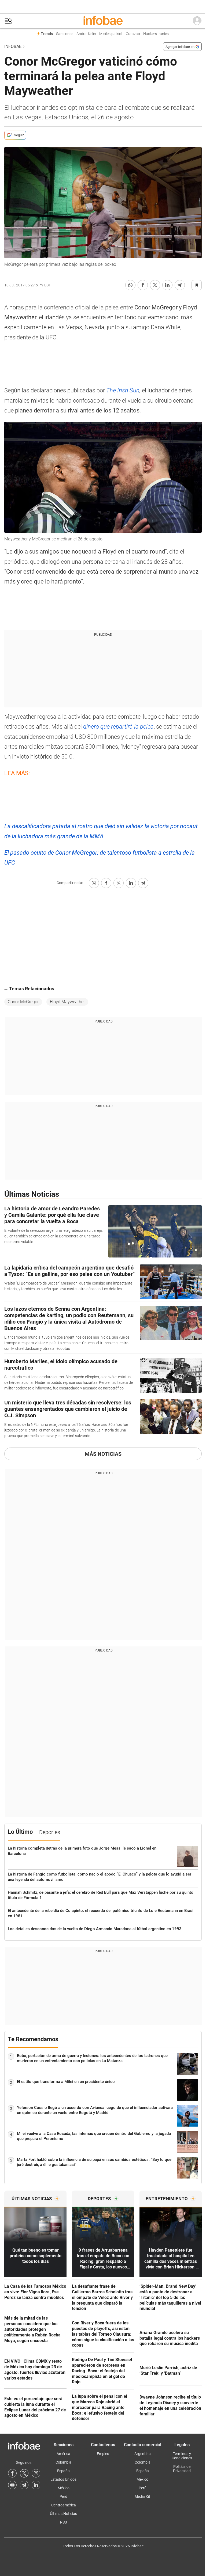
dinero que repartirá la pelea (118, 727)
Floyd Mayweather (67, 1002)
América (63, 2454)
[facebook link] (12, 2473)
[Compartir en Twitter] (155, 285)
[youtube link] (12, 2485)
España (63, 2471)
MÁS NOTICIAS (103, 1454)
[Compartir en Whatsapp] (130, 285)
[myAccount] (197, 21)
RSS (63, 2522)
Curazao (133, 34)
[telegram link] (24, 2485)
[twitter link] (24, 2473)
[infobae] (103, 21)
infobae (13, 46)
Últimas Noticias (63, 2514)
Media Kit (142, 2497)
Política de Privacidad (182, 2469)
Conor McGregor (23, 1002)
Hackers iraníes (156, 34)
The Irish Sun (122, 390)
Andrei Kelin (86, 34)
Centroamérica (64, 2505)
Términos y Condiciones (182, 2456)
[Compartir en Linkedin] (167, 285)
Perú (63, 2497)
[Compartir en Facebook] (143, 285)
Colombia (63, 2462)
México (64, 2488)
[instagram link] (36, 2473)
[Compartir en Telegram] (180, 285)
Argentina (143, 2454)
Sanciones (65, 34)
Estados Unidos (63, 2479)
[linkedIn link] (36, 2485)
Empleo (103, 2454)
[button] (8, 21)
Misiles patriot (111, 34)
